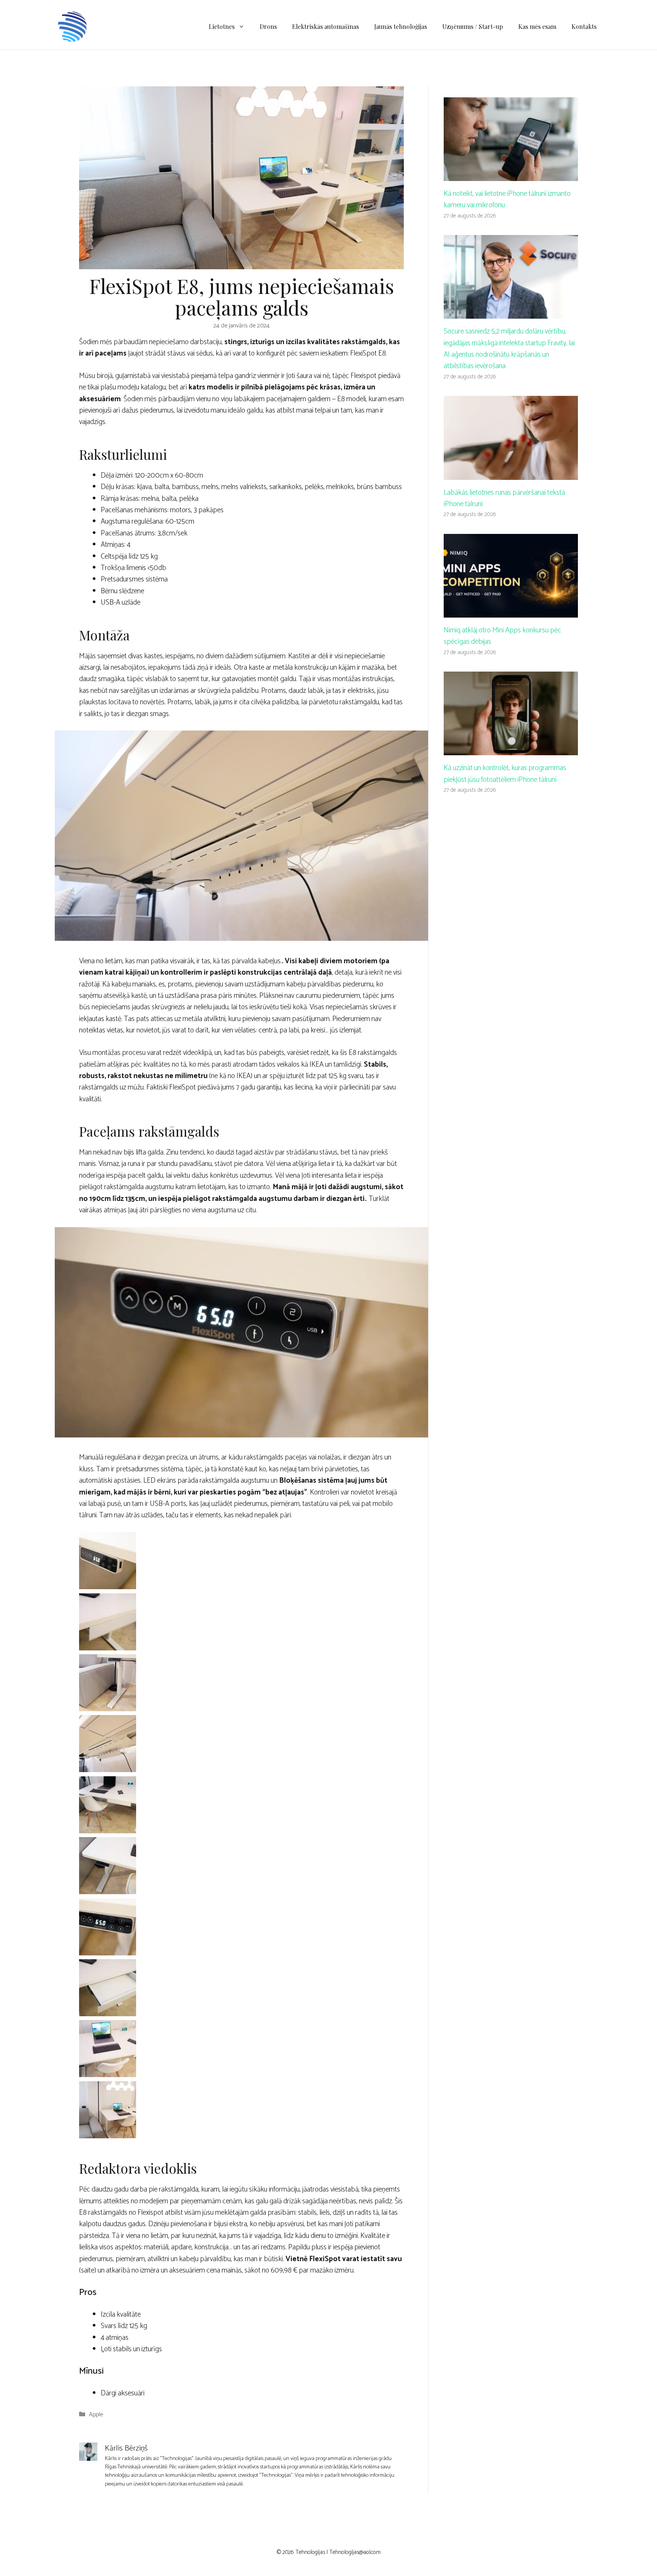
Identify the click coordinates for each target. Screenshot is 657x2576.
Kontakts (584, 26)
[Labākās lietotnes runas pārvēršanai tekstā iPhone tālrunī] (511, 474)
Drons (268, 26)
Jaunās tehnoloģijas (401, 26)
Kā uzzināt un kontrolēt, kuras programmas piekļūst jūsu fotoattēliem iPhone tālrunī (505, 774)
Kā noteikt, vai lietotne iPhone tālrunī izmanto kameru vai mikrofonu (507, 199)
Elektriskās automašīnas (325, 26)
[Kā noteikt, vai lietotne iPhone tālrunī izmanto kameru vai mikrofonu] (511, 175)
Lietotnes (222, 26)
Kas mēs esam (537, 26)
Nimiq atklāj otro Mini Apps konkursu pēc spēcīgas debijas (502, 636)
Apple (96, 2415)
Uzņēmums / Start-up (473, 26)
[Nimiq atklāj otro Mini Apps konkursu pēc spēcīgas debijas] (511, 612)
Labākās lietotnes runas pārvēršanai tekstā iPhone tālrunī (504, 498)
